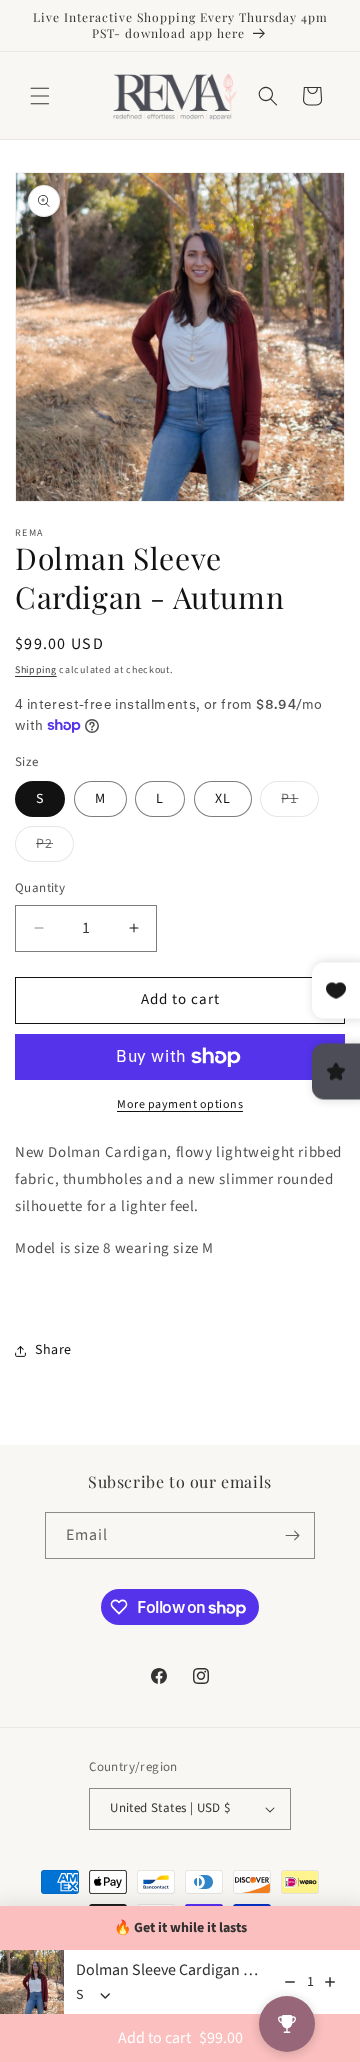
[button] (40, 96)
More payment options (180, 1104)
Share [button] (53, 1350)
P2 (55, 847)
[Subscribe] (292, 1535)
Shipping (36, 670)
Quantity (40, 888)
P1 (300, 802)
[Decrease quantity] (290, 1982)
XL (223, 799)
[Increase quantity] (330, 1982)
